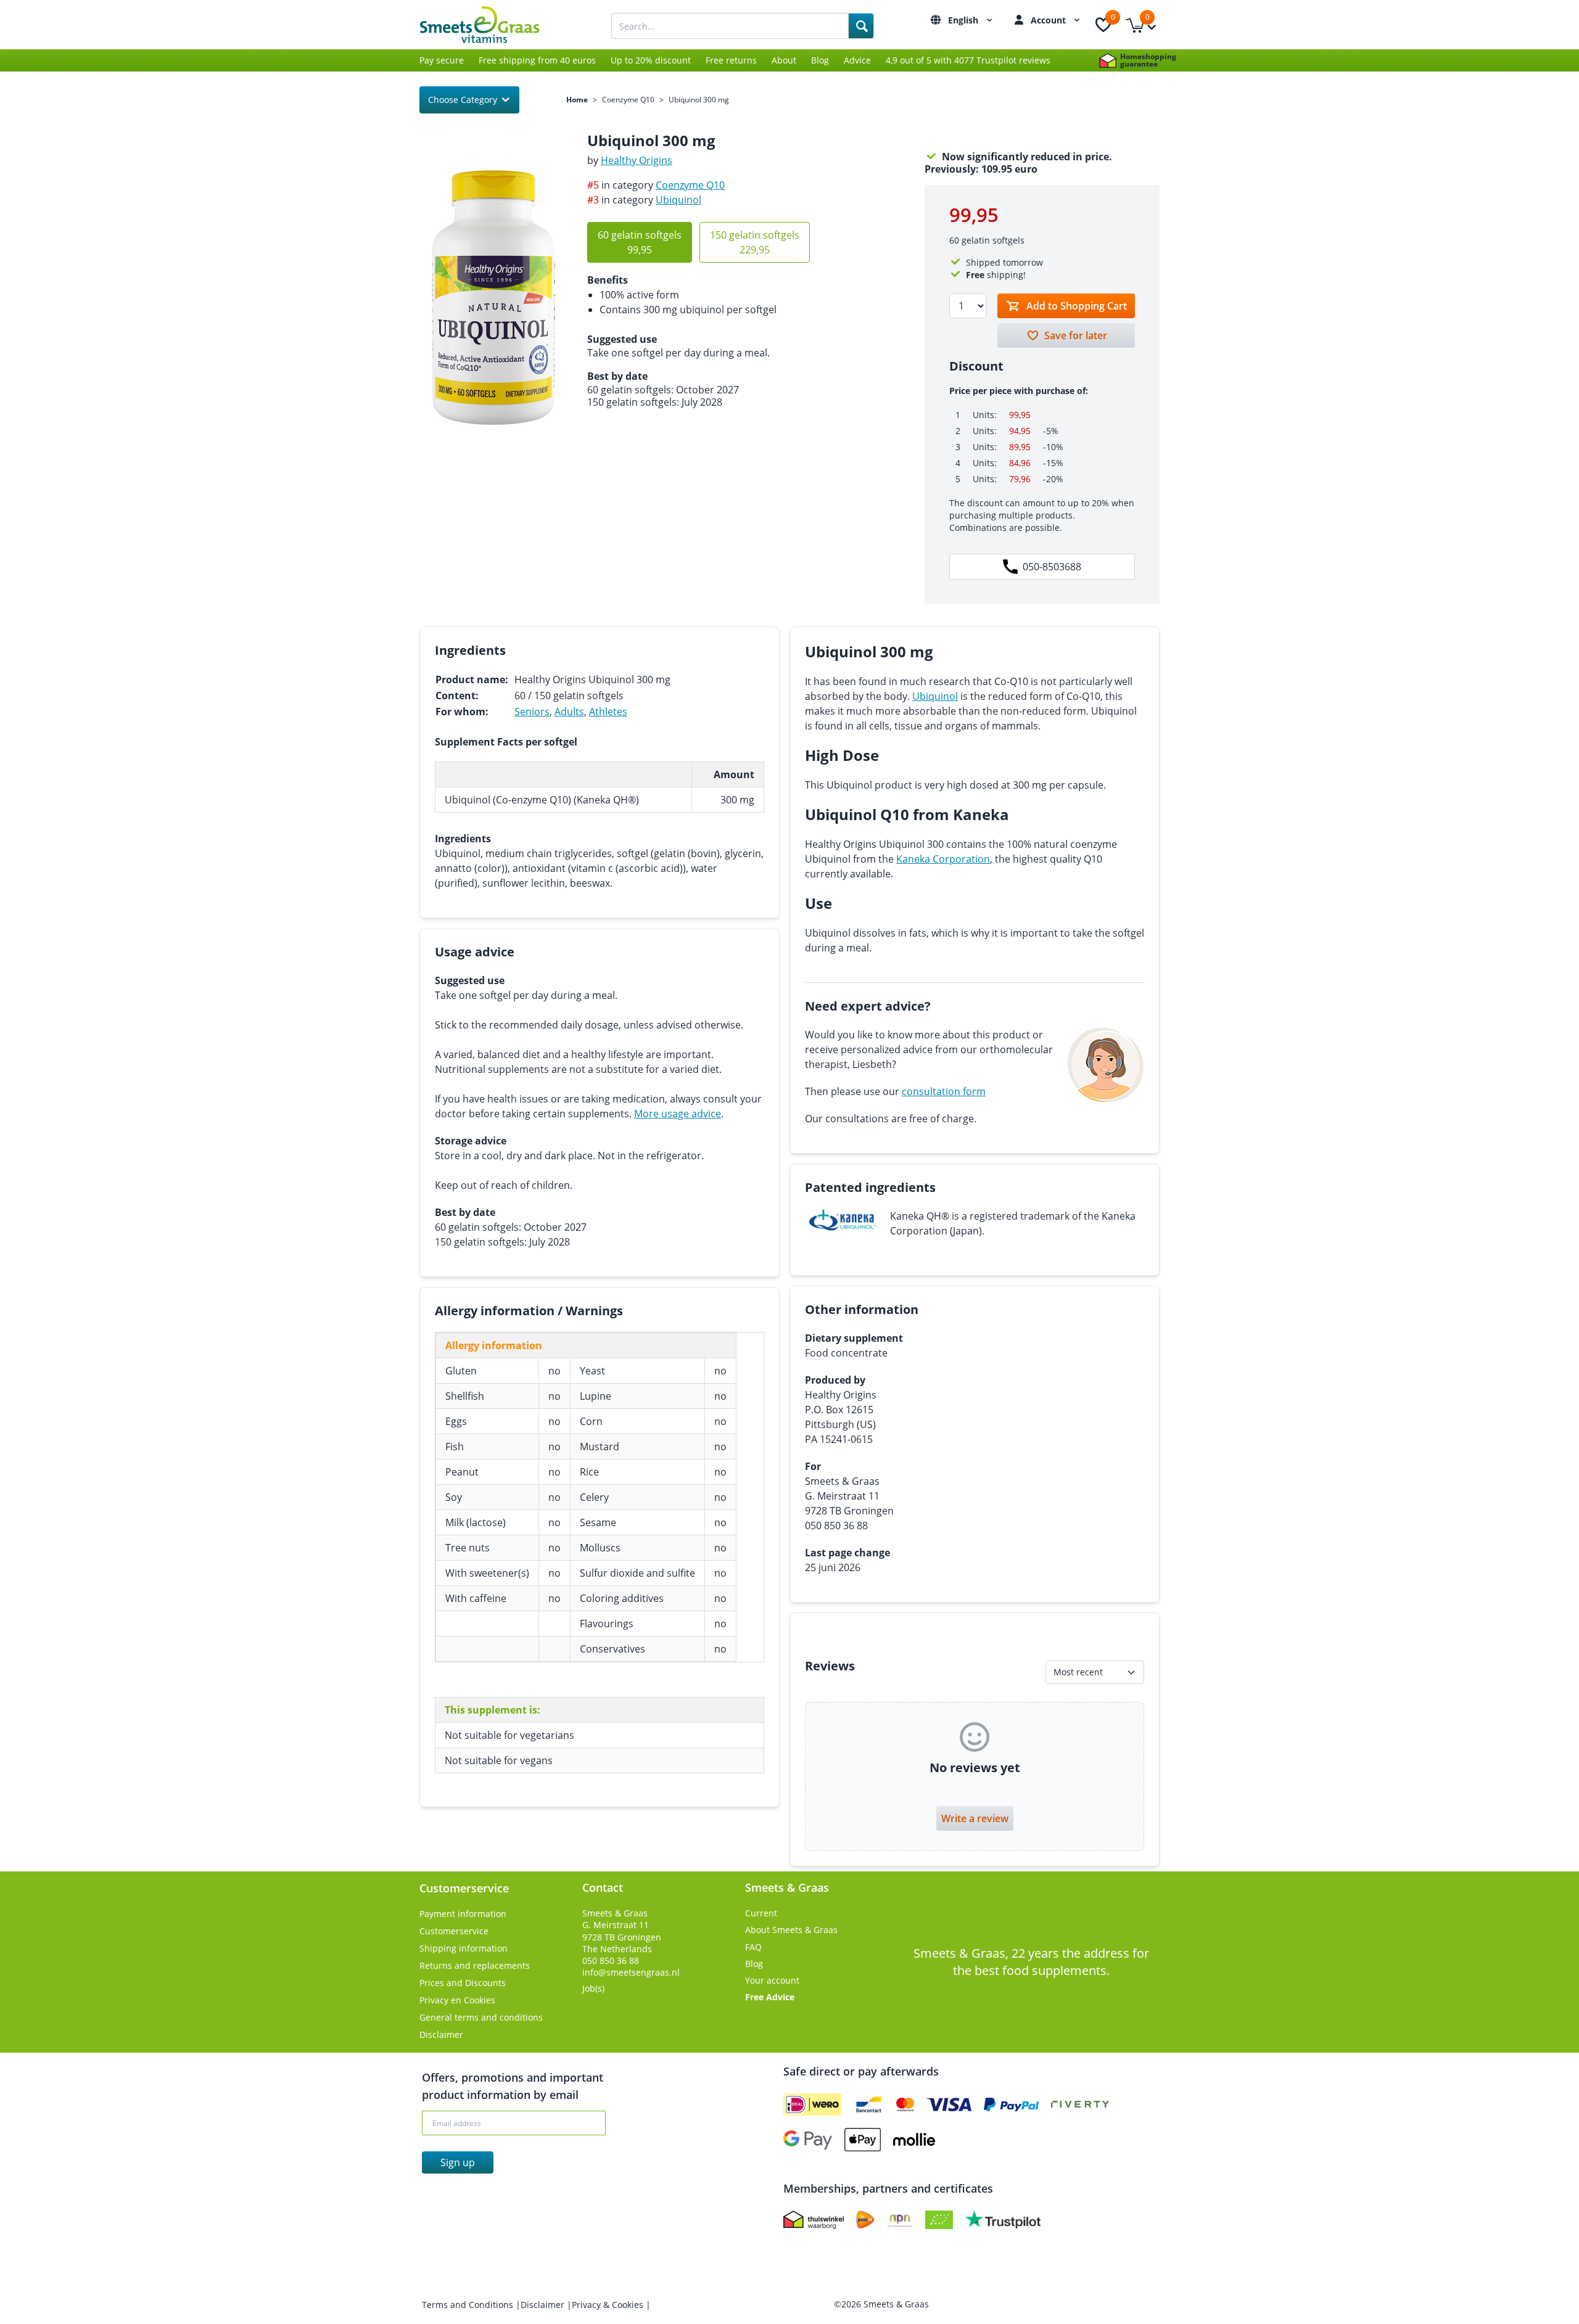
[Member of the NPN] (900, 2220)
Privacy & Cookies (609, 2305)
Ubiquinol (678, 200)
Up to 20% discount (651, 60)
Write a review (975, 1818)
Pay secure (442, 60)
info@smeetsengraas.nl (631, 1972)
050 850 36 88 (611, 1961)
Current (761, 1913)
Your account (772, 1980)
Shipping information (464, 1948)
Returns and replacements (475, 1965)
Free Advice (770, 1997)
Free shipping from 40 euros (537, 60)
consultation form (944, 1091)
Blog (820, 60)
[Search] (861, 26)
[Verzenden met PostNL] (865, 2220)
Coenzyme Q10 (628, 100)
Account (1049, 20)
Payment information (463, 1914)
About (784, 60)
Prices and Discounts (463, 1983)
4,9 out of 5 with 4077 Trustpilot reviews (968, 60)
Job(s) (593, 1988)
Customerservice (454, 1931)
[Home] (493, 25)
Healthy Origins (637, 160)
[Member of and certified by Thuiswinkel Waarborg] (814, 2220)
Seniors (532, 712)
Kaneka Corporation (943, 859)
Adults (569, 712)
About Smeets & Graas (791, 1930)
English (964, 20)
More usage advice (678, 1114)
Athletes (608, 712)
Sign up (458, 2162)
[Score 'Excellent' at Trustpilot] (1003, 2220)
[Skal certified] (939, 2220)
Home (577, 100)
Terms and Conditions (469, 2305)
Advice (857, 60)
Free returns (731, 60)
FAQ (753, 1947)
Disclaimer (441, 2035)
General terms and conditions (481, 2017)
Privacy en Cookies (457, 2000)
